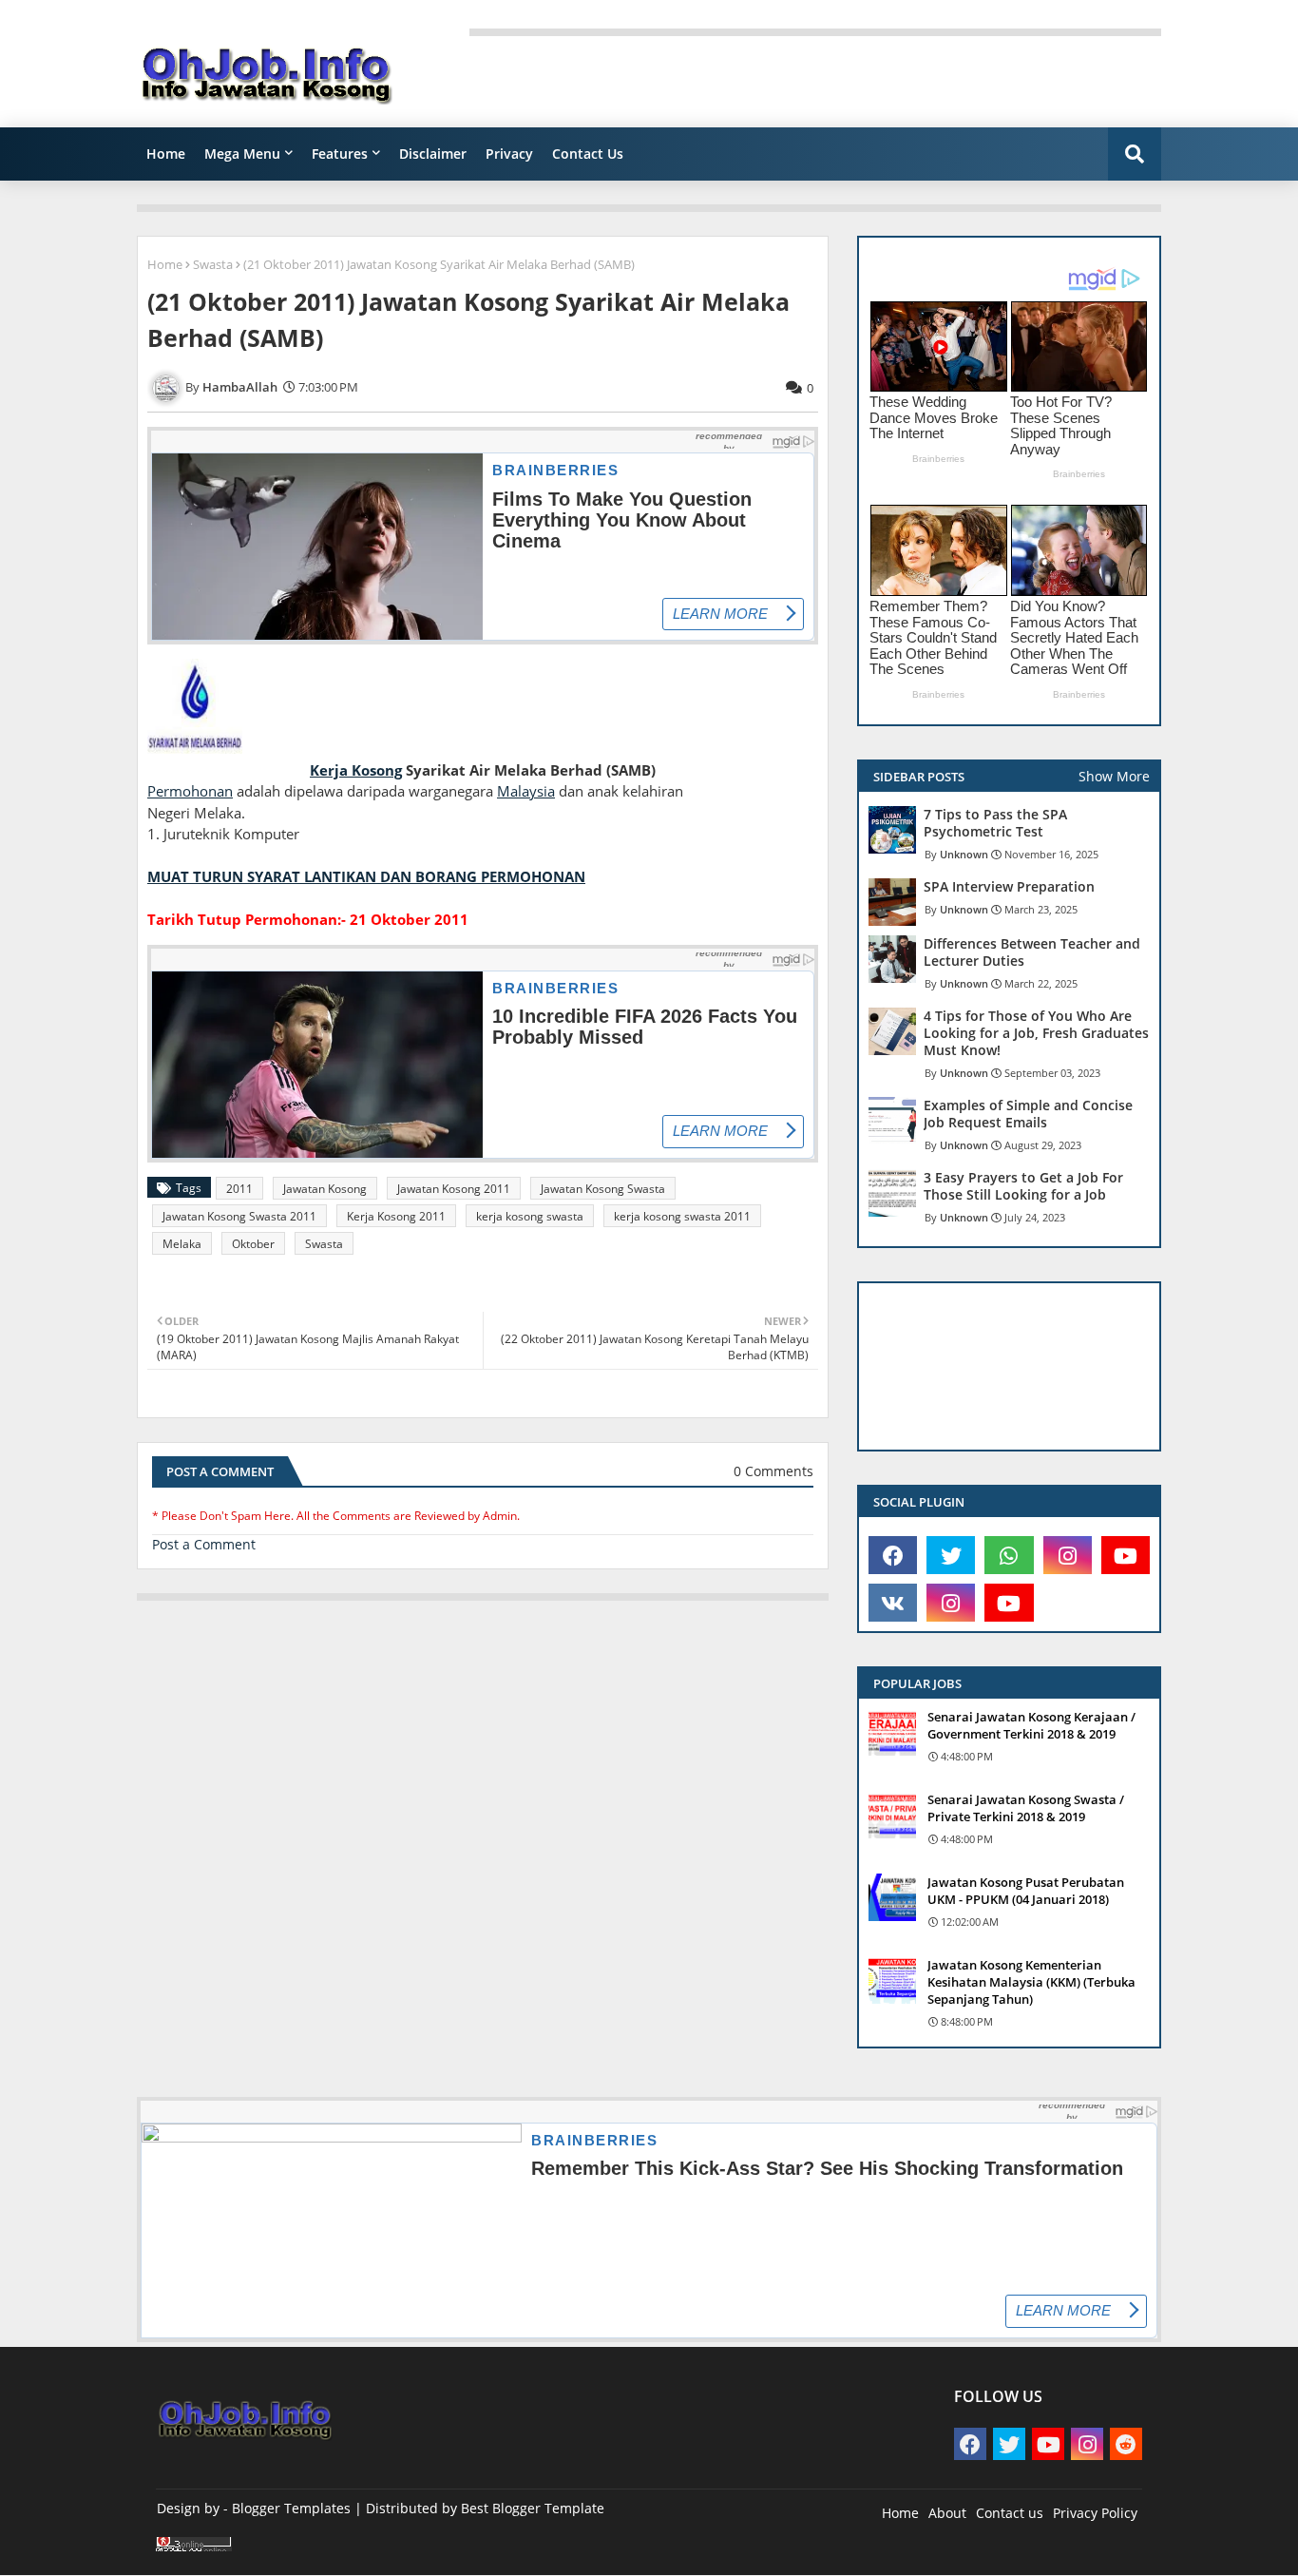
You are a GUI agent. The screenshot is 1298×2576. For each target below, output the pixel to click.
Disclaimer (433, 154)
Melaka (182, 1244)
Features (340, 154)
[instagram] (1068, 1555)
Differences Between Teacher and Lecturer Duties (1032, 952)
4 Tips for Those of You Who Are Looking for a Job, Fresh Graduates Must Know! (1036, 1033)
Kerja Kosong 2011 (396, 1216)
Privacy (509, 154)
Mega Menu (242, 154)
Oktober (253, 1244)
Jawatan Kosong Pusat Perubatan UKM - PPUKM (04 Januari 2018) (1026, 1891)
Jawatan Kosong (325, 1189)
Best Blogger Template (533, 2508)
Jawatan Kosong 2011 (454, 1189)
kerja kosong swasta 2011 (682, 1216)
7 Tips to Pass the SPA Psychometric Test (995, 823)
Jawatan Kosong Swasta (603, 1189)
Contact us (1010, 2513)
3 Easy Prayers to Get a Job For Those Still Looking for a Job (1023, 1186)
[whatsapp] (1009, 1555)
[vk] (893, 1603)
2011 (239, 1189)
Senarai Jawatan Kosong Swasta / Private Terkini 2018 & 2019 (1026, 1808)
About (947, 2513)
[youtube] (1126, 1555)
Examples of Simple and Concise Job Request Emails (1028, 1114)
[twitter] (951, 1555)
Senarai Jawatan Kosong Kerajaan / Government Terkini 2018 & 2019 (1031, 1725)
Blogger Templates (291, 2508)
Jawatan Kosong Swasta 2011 (239, 1216)
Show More (1114, 776)
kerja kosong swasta (530, 1216)
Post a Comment (204, 1544)
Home (166, 154)
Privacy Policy (1095, 2513)
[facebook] (893, 1555)
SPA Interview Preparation (1009, 887)
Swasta (213, 264)
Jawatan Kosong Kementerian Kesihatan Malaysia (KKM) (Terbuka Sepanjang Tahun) (1031, 1982)
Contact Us (588, 154)
